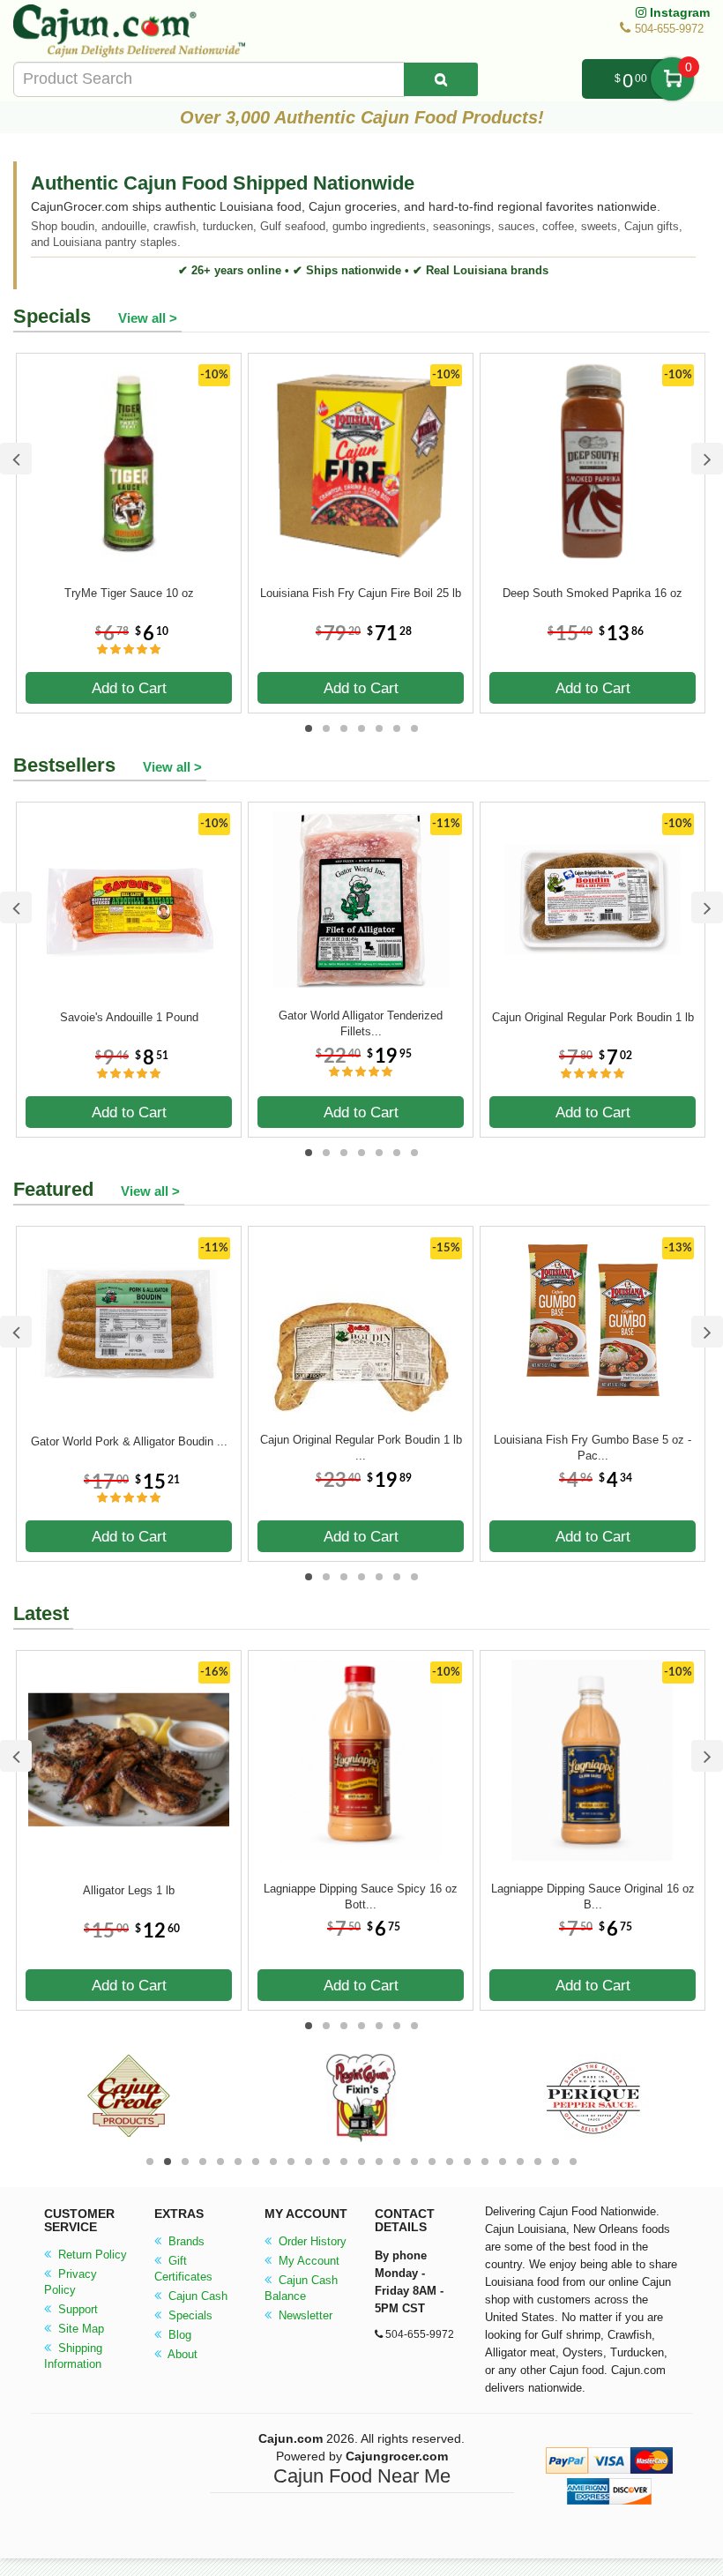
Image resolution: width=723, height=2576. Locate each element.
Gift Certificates (183, 2269)
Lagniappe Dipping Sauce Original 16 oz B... (593, 1897)
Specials (189, 2315)
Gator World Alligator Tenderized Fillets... (361, 1023)
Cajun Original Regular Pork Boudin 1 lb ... (361, 1448)
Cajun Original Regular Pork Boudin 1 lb (593, 1017)
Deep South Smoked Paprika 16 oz (593, 593)
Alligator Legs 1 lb (129, 1890)
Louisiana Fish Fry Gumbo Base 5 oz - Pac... (593, 1448)
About (181, 2354)
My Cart (672, 79)
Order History (311, 2241)
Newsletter (304, 2315)
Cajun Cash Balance (301, 2288)
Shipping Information (73, 2356)
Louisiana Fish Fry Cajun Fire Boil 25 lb (361, 593)
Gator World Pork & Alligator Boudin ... (129, 1441)
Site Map (79, 2329)
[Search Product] (441, 79)
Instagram (678, 12)
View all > (148, 318)
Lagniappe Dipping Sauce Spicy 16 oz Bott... (361, 1897)
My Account (307, 2261)
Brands (185, 2241)
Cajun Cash (196, 2296)
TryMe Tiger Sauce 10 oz (129, 593)
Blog (178, 2335)
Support (76, 2309)
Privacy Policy (71, 2282)
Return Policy (91, 2255)
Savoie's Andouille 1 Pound (129, 1017)
